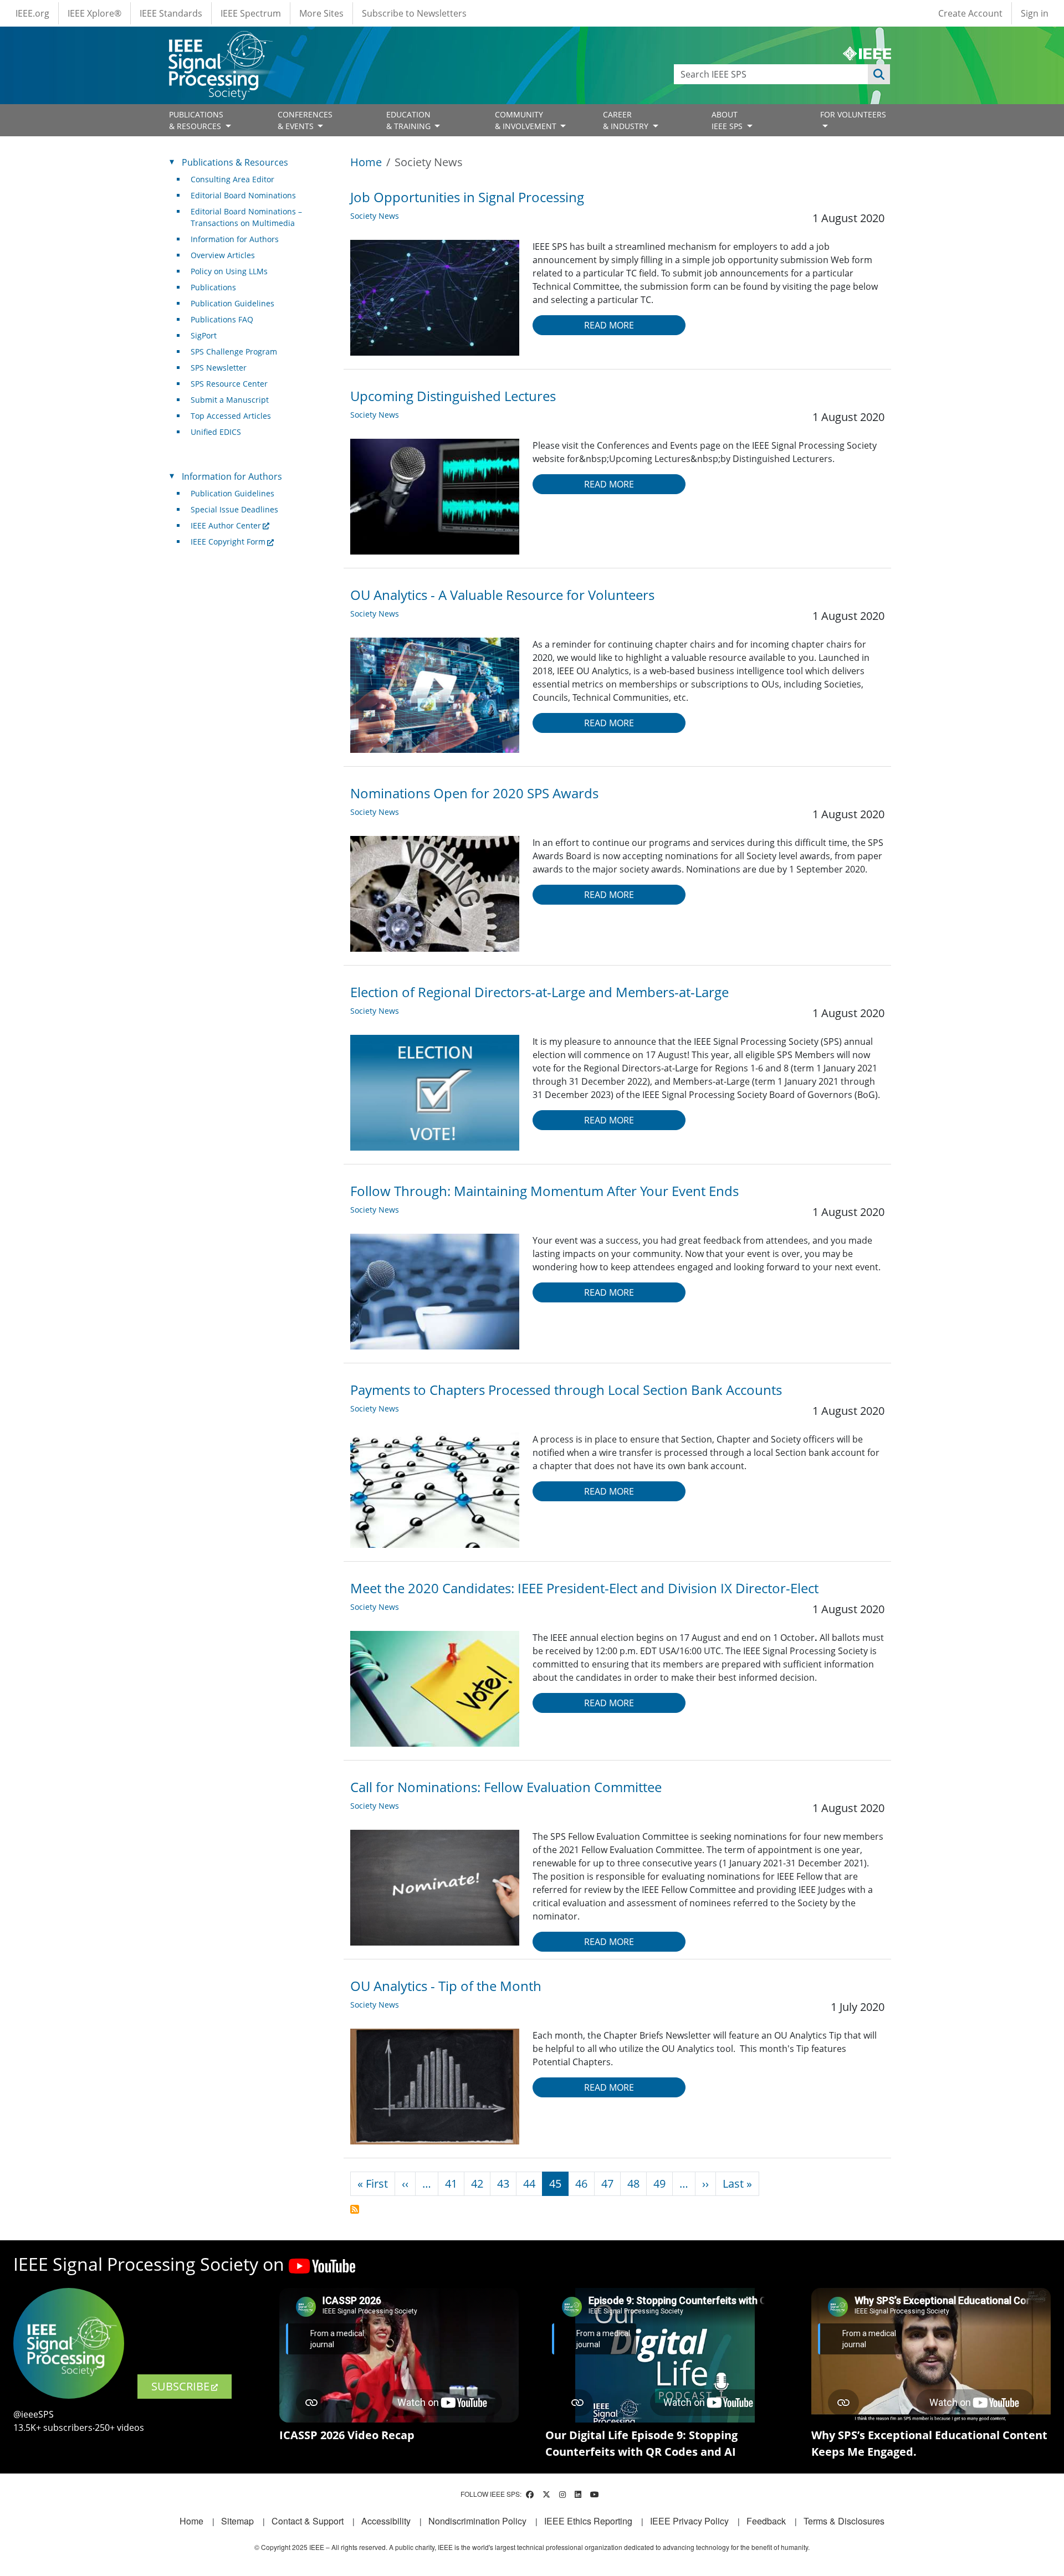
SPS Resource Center (229, 384)
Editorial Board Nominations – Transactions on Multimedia (246, 217)
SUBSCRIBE (180, 2386)
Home (366, 162)
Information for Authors (235, 239)
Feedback (766, 2521)
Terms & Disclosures (844, 2521)
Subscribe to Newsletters (414, 13)
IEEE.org (32, 13)
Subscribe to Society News (355, 2209)
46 (581, 2184)
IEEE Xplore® (94, 13)
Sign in (1035, 13)
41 (451, 2184)
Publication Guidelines (232, 303)
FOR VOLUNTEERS (853, 114)
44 (529, 2184)
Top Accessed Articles (231, 416)
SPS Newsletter (219, 368)
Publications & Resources (235, 162)
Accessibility (386, 2521)
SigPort (204, 335)
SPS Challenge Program (234, 351)
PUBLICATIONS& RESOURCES (196, 120)
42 (477, 2184)
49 (659, 2184)
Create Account (970, 13)
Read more (609, 325)
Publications (213, 287)
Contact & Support (308, 2521)
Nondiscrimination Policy (477, 2521)
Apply (879, 74)
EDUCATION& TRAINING (410, 120)
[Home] (220, 41)
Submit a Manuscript (230, 400)
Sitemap (237, 2521)
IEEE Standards (171, 13)
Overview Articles (223, 255)
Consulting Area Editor (232, 179)
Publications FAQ (222, 319)
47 (607, 2184)
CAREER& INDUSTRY (627, 120)
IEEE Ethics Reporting (588, 2521)
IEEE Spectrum (251, 13)
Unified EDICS (216, 432)
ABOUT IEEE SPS (728, 120)
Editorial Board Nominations (243, 195)
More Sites (321, 13)
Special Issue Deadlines (234, 509)
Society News (375, 216)
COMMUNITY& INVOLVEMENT (527, 120)
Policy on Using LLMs (229, 271)
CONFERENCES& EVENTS (305, 120)
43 (503, 2184)
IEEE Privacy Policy (689, 2521)
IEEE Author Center (226, 525)
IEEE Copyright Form (228, 542)
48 (633, 2184)
